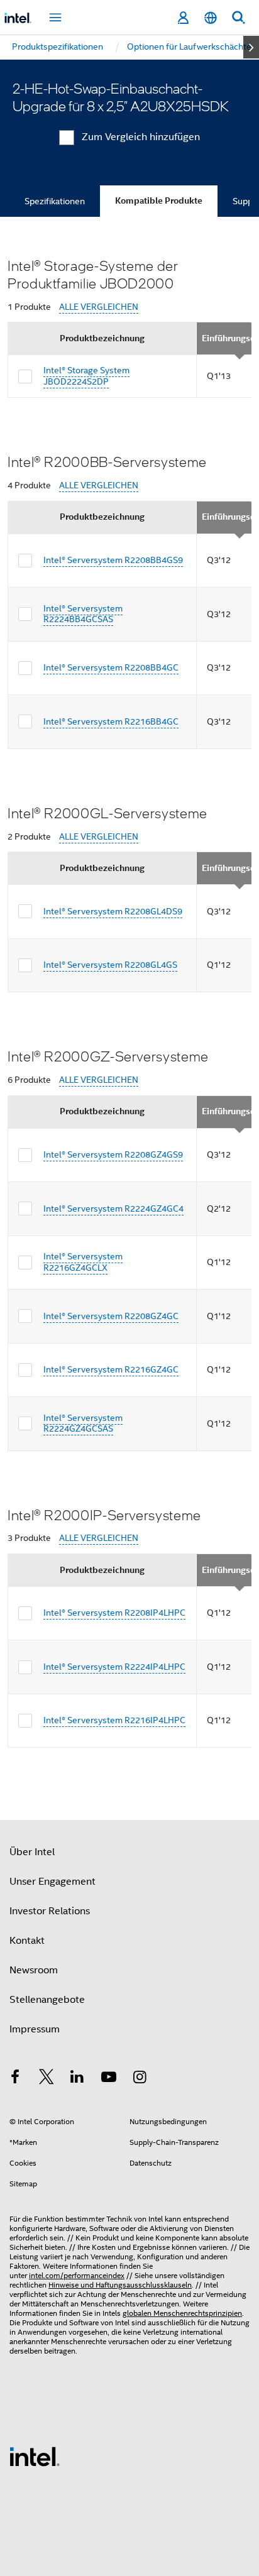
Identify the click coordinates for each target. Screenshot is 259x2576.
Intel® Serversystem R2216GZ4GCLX (83, 1262)
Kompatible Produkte (159, 201)
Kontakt (27, 1941)
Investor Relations (50, 1911)
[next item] (251, 47)
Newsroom (34, 1970)
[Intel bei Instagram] (140, 2079)
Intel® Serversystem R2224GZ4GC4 (113, 1209)
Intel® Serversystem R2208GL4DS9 (113, 911)
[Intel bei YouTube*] (109, 2079)
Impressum (35, 2029)
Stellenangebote (47, 2000)
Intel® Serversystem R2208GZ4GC (111, 1316)
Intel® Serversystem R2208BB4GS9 (113, 560)
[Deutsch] (211, 18)
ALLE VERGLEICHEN (99, 307)
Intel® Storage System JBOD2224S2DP (86, 376)
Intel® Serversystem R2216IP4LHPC (114, 1720)
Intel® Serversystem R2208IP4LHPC (114, 1613)
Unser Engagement (52, 1882)
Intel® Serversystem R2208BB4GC (111, 667)
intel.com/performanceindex (77, 2275)
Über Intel (32, 1852)
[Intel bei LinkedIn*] (77, 2079)
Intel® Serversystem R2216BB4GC (111, 721)
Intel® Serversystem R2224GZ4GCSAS (83, 1423)
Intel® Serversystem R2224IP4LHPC (114, 1667)
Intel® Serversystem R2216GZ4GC (111, 1369)
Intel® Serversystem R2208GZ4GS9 (113, 1154)
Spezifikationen (55, 201)
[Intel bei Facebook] (15, 2079)
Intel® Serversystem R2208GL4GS (110, 965)
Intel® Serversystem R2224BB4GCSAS (83, 614)
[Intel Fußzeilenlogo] (35, 2456)
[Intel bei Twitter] (47, 2079)
